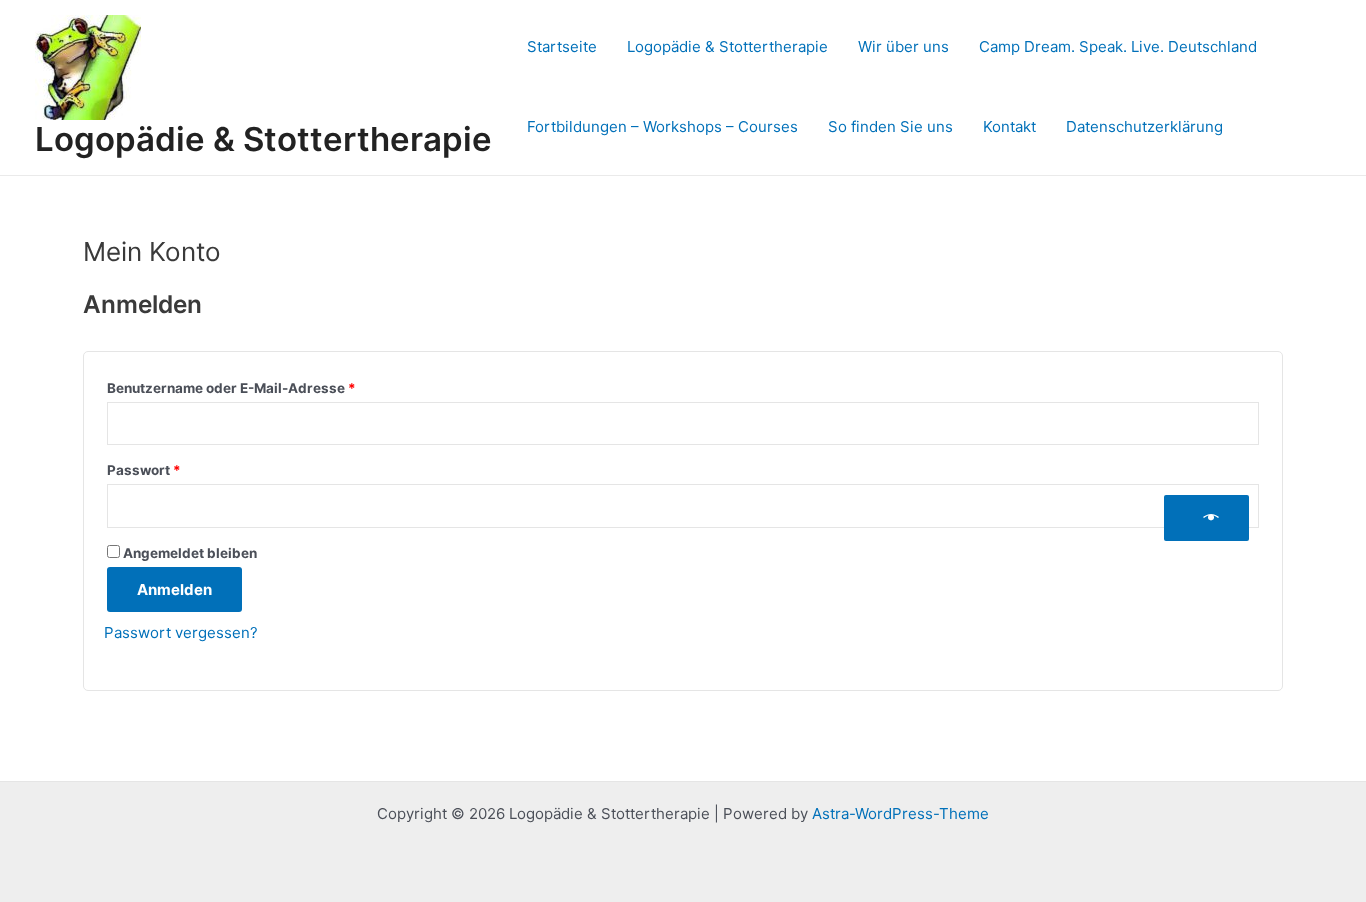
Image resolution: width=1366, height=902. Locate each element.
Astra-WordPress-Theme (900, 813)
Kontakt (1009, 126)
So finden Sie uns (890, 126)
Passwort (183, 469)
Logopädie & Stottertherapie (263, 139)
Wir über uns (903, 46)
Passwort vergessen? (181, 632)
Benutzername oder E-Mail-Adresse (271, 387)
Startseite (562, 46)
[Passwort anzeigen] (1206, 518)
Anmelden (174, 589)
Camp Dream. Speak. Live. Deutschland (1118, 46)
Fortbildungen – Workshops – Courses (662, 126)
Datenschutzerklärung (1144, 126)
